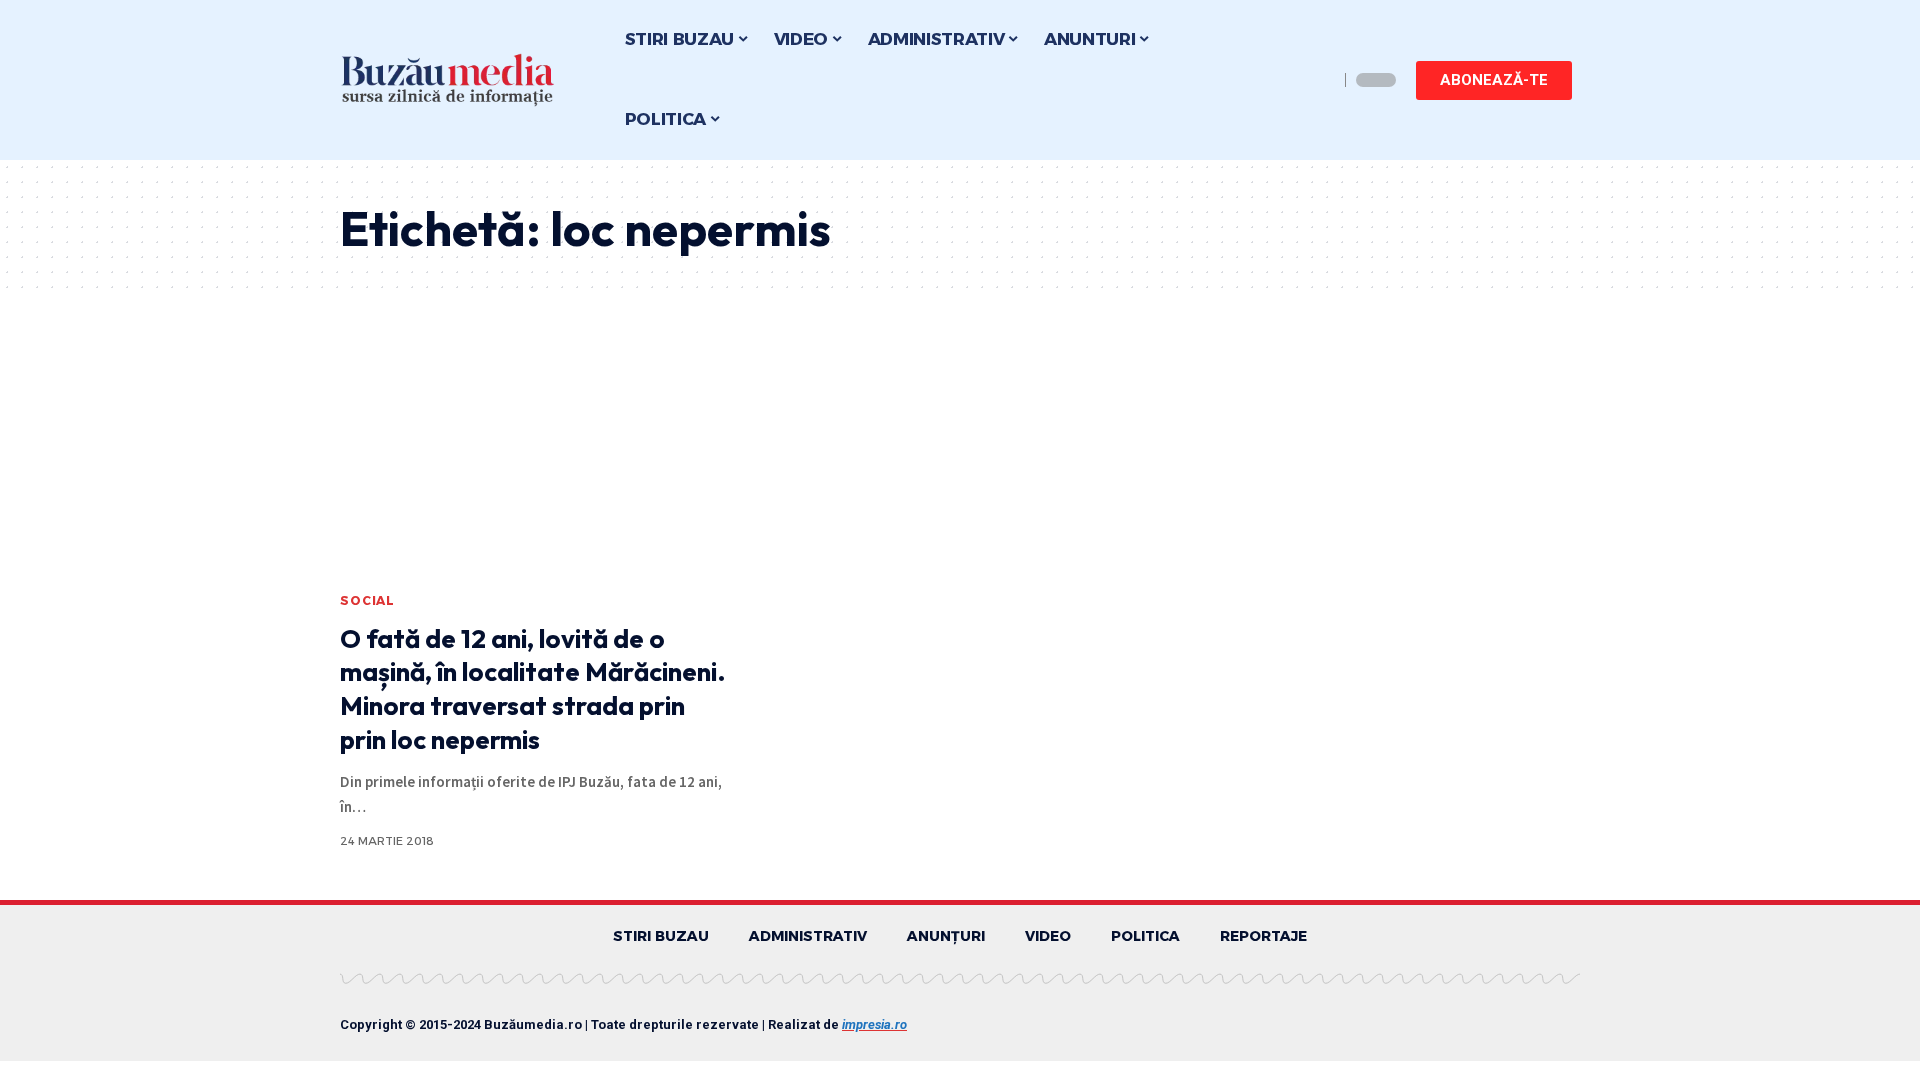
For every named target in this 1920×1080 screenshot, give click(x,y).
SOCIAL (367, 600)
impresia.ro (874, 1024)
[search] (1318, 80)
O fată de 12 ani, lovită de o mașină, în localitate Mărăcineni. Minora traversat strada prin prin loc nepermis (533, 689)
